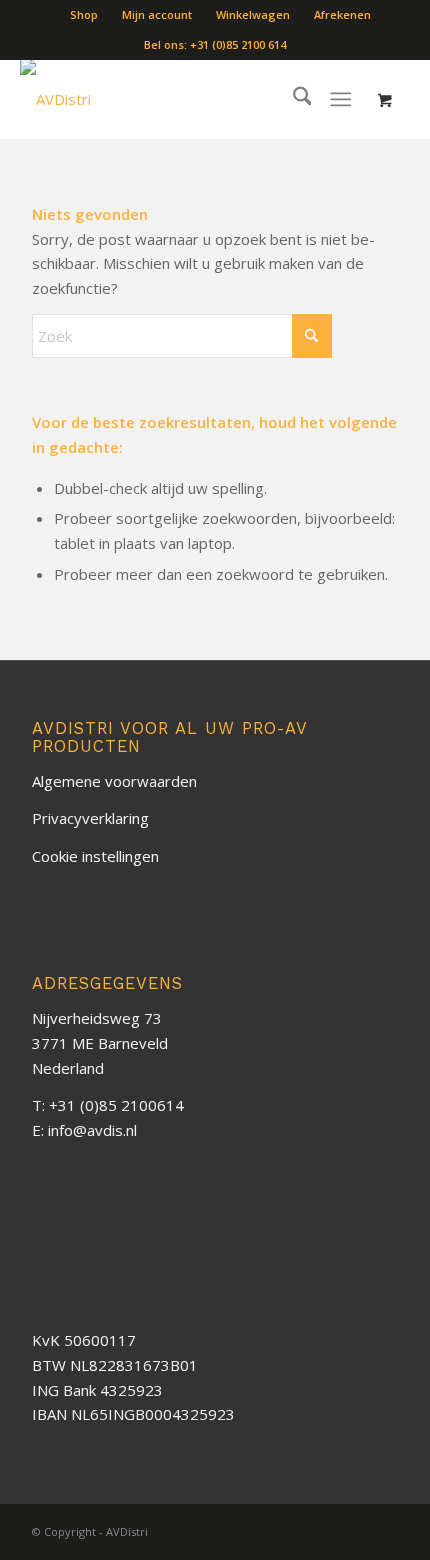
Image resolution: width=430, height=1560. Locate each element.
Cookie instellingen (95, 856)
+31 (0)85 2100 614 (238, 44)
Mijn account (157, 14)
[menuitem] (84, 15)
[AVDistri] (117, 99)
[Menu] (341, 99)
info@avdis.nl (92, 1130)
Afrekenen (342, 14)
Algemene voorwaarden (114, 781)
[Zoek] (292, 99)
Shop (84, 14)
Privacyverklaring (90, 818)
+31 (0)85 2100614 (116, 1105)
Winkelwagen (253, 14)
